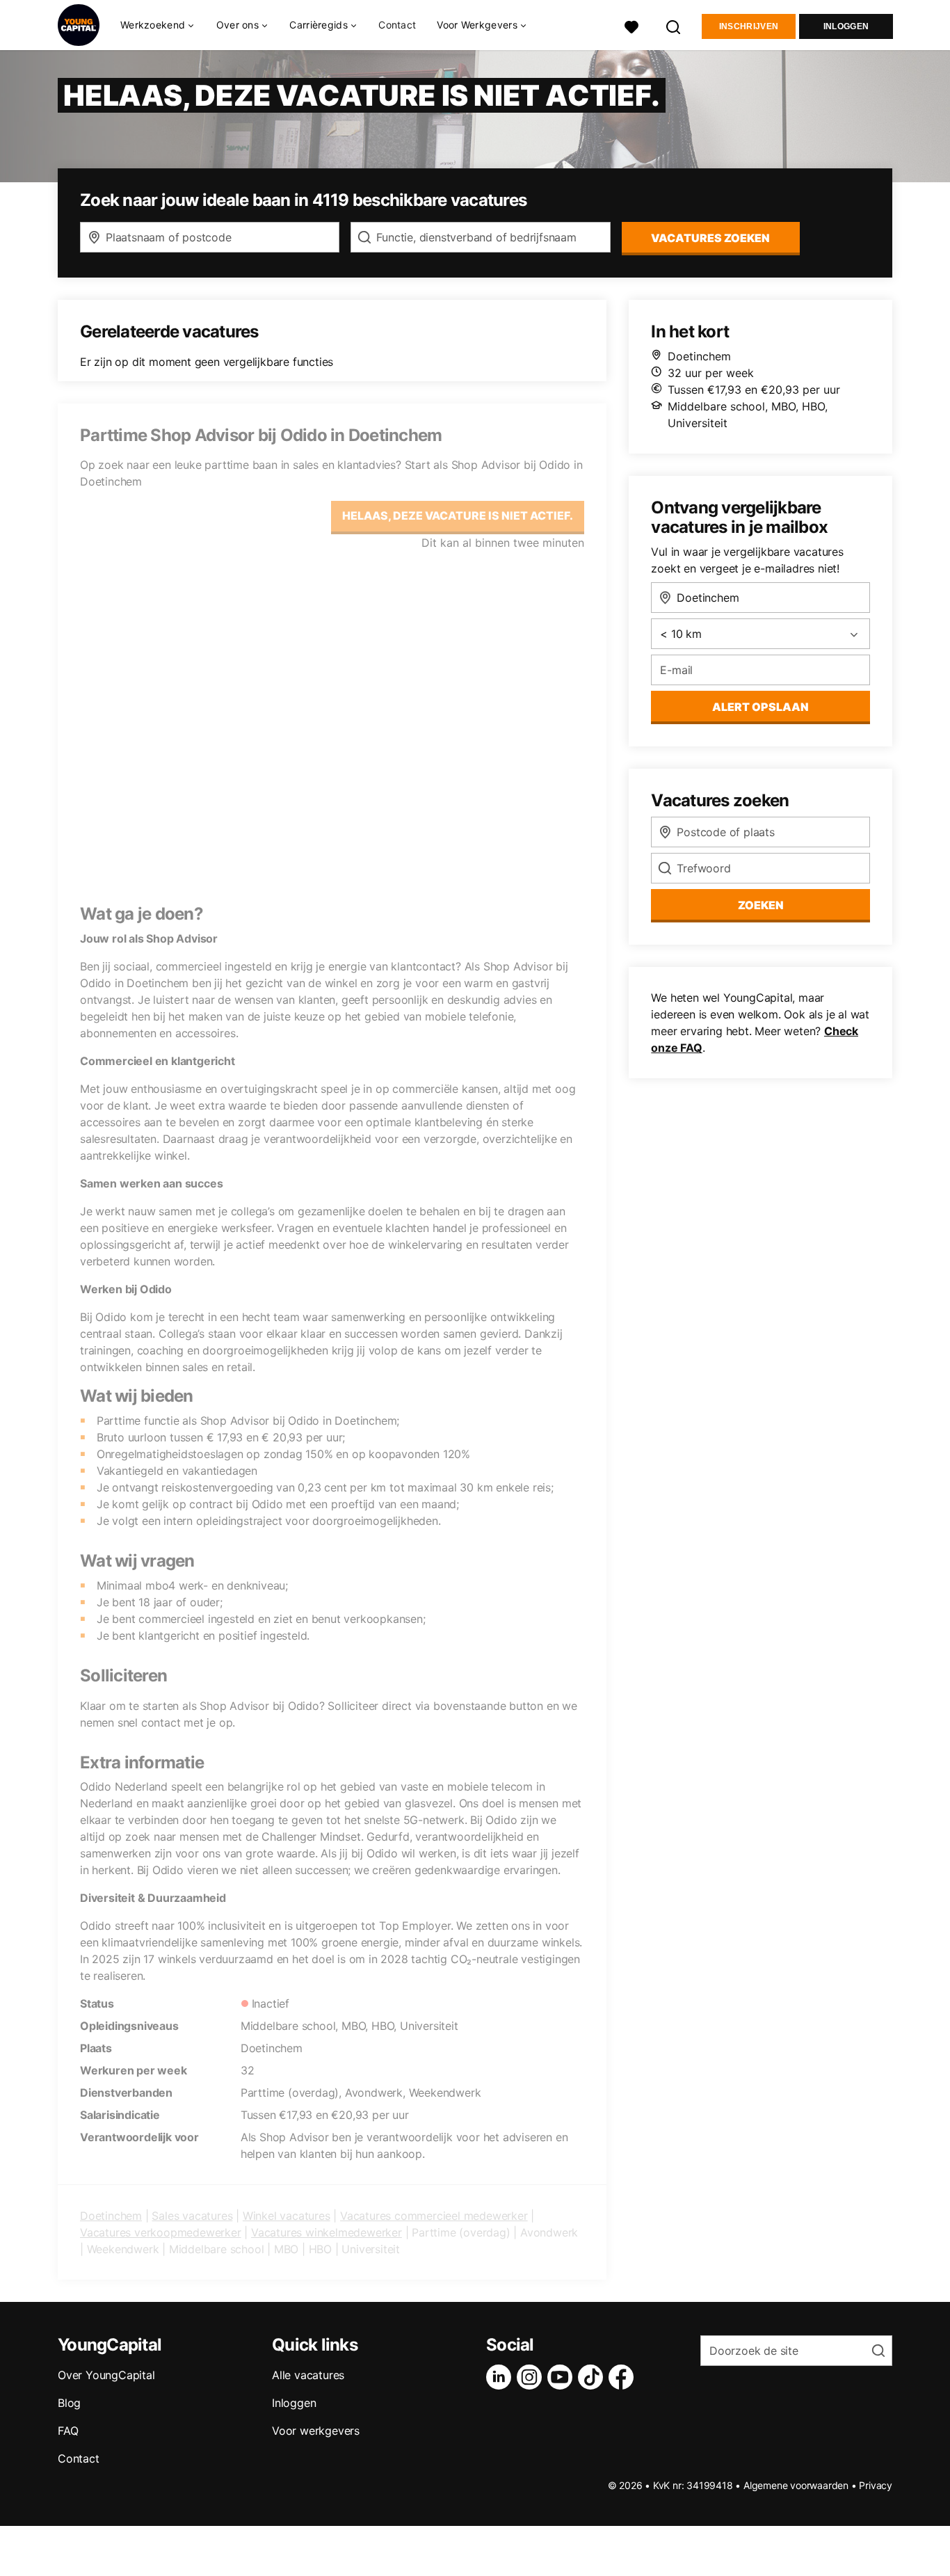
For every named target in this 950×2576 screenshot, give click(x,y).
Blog (69, 2403)
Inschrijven (749, 26)
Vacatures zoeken (710, 238)
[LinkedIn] (501, 2377)
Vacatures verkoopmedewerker (161, 2232)
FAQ (68, 2431)
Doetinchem (111, 2216)
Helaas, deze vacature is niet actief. (458, 515)
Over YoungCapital (106, 2375)
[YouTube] (563, 2377)
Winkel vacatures (287, 2216)
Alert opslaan (760, 707)
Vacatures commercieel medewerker (434, 2216)
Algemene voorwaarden (796, 2485)
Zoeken (761, 905)
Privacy (876, 2485)
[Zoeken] (674, 25)
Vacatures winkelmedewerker (327, 2232)
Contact (397, 25)
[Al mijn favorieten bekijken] (631, 25)
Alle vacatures (308, 2375)
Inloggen (846, 26)
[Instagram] (532, 2377)
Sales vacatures (192, 2216)
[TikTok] (593, 2377)
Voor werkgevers (316, 2431)
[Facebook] (624, 2377)
